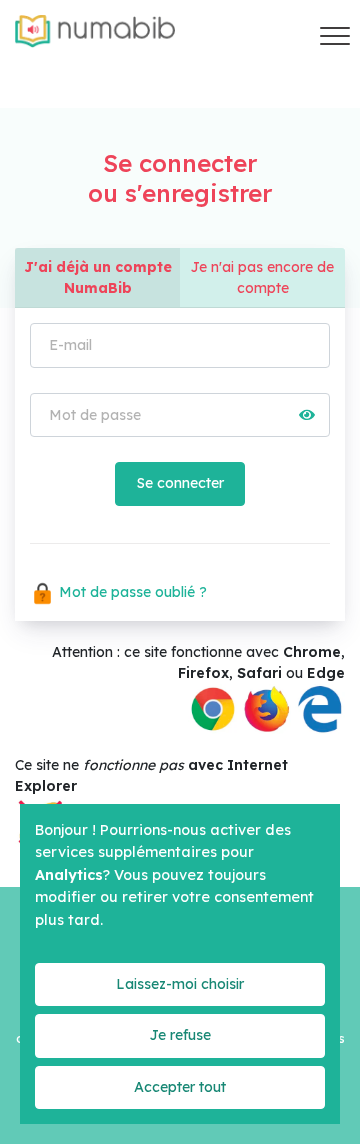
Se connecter (180, 483)
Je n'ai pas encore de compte (262, 277)
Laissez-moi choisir (180, 984)
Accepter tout (180, 1087)
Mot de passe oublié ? (131, 592)
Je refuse (180, 1035)
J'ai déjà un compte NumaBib (98, 277)
